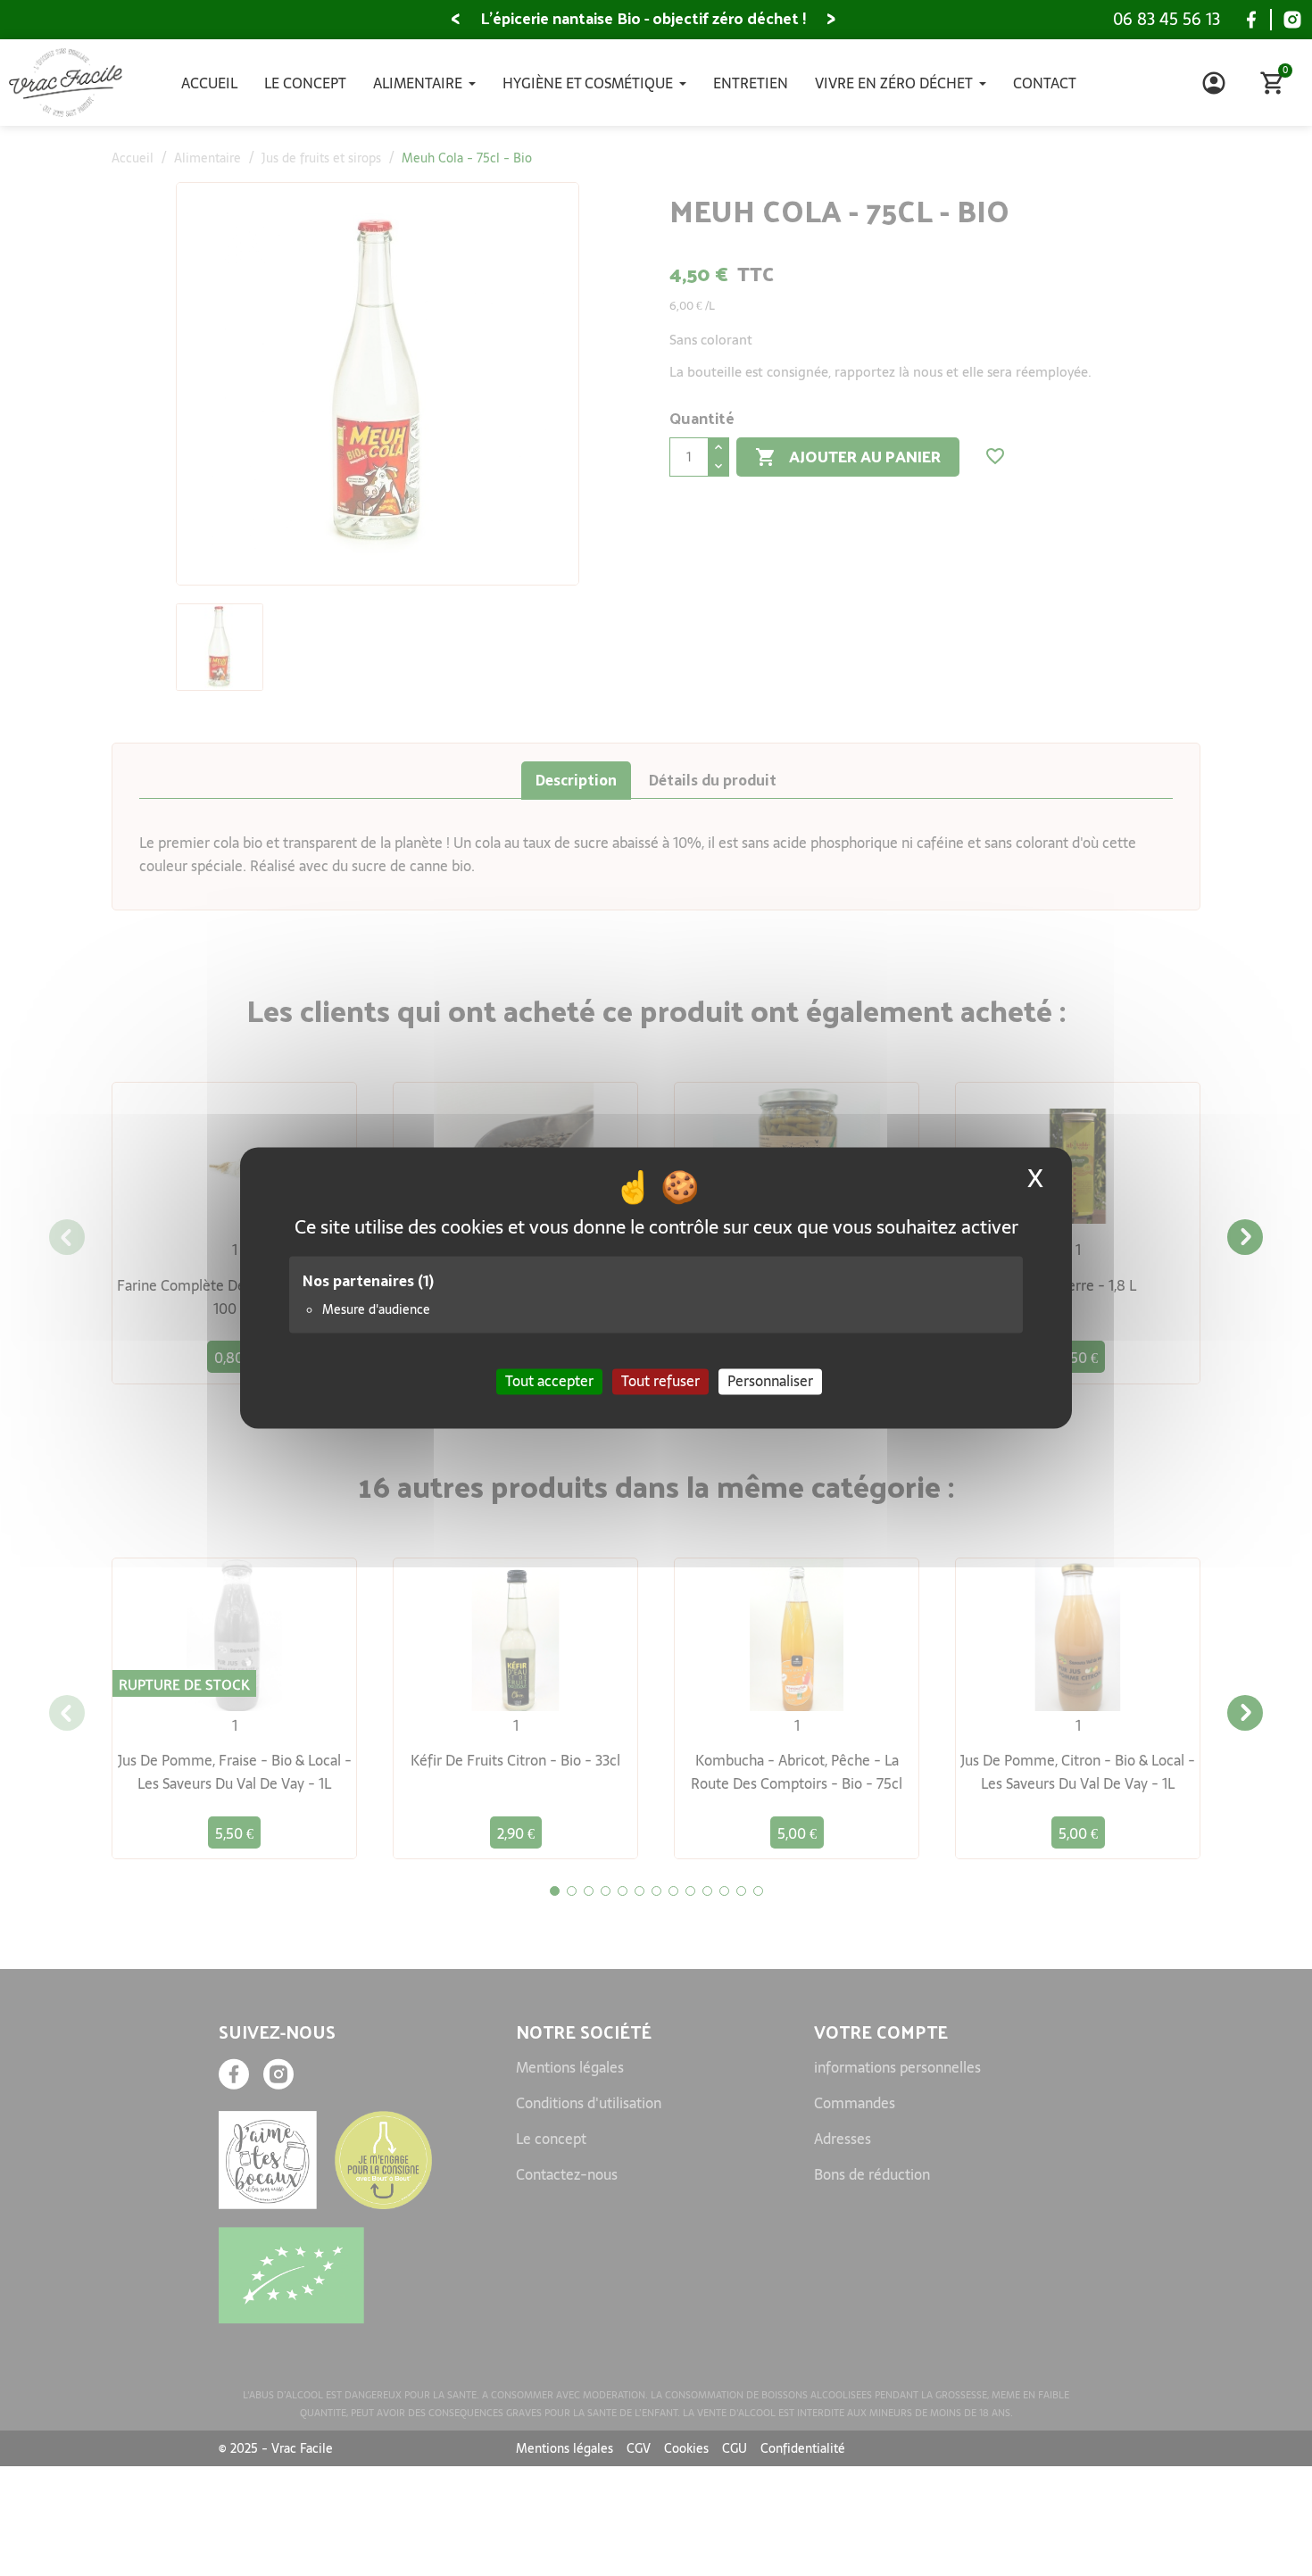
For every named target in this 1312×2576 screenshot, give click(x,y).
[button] (456, 20)
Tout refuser (660, 1381)
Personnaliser (770, 1381)
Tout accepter (549, 1381)
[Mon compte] (1214, 83)
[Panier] (1273, 83)
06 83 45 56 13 (1167, 19)
